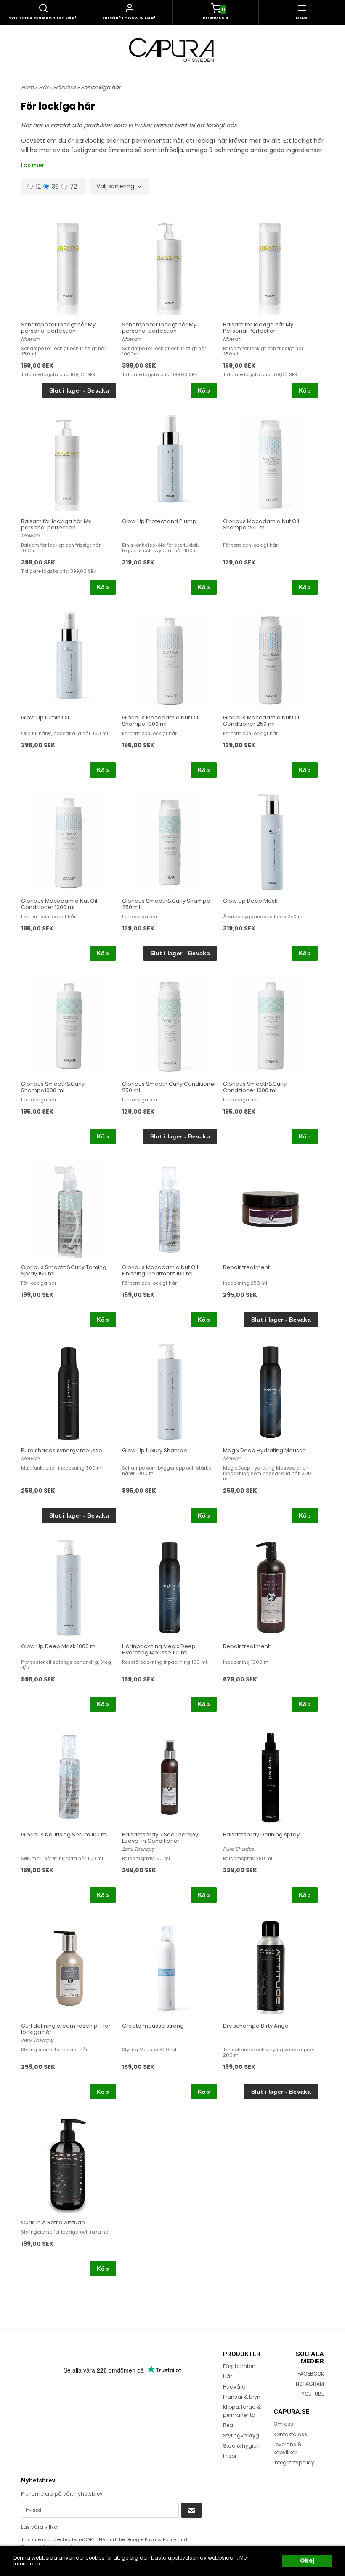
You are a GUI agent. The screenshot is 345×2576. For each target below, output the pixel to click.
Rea (228, 2425)
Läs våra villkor (40, 2527)
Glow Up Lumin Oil (45, 717)
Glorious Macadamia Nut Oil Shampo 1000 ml (160, 721)
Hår (44, 87)
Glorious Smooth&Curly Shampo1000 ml (53, 1087)
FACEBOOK (311, 2374)
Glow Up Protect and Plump (159, 521)
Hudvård (234, 2387)
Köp (204, 390)
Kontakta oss (290, 2434)
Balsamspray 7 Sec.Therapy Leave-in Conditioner (160, 1838)
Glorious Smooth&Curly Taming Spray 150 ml (64, 1270)
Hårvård (65, 87)
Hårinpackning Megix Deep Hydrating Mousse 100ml (159, 1649)
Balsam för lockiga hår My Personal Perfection (258, 328)
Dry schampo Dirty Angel (256, 2026)
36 (55, 186)
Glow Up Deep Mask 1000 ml (59, 1646)
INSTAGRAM (309, 2384)
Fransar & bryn (242, 2397)
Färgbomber (239, 2366)
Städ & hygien (241, 2446)
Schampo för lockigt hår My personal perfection (58, 328)
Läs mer (33, 165)
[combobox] (119, 187)
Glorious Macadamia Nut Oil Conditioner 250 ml (261, 721)
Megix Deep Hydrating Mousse (264, 1450)
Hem (27, 87)
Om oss (283, 2424)
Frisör (230, 2456)
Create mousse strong (153, 2026)
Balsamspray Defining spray (261, 1834)
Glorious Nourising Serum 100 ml (64, 1834)
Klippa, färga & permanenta (242, 2411)
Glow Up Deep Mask (250, 901)
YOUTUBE (313, 2394)
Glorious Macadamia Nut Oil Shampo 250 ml (261, 524)
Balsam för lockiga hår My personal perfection (56, 524)
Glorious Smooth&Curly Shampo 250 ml (166, 904)
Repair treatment (246, 1267)
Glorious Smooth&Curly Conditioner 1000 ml (255, 1087)
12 (38, 186)
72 (73, 186)
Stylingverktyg (241, 2436)
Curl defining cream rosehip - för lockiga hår (66, 2029)
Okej (307, 2561)
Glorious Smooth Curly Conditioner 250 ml (169, 1087)
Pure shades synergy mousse (62, 1450)
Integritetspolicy (294, 2462)
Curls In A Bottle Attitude (53, 2222)
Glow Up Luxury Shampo (155, 1450)
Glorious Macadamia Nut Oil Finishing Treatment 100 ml (160, 1270)
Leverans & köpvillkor (287, 2448)
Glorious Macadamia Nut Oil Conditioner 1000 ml (59, 904)
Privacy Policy (161, 2539)
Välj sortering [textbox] (115, 187)
